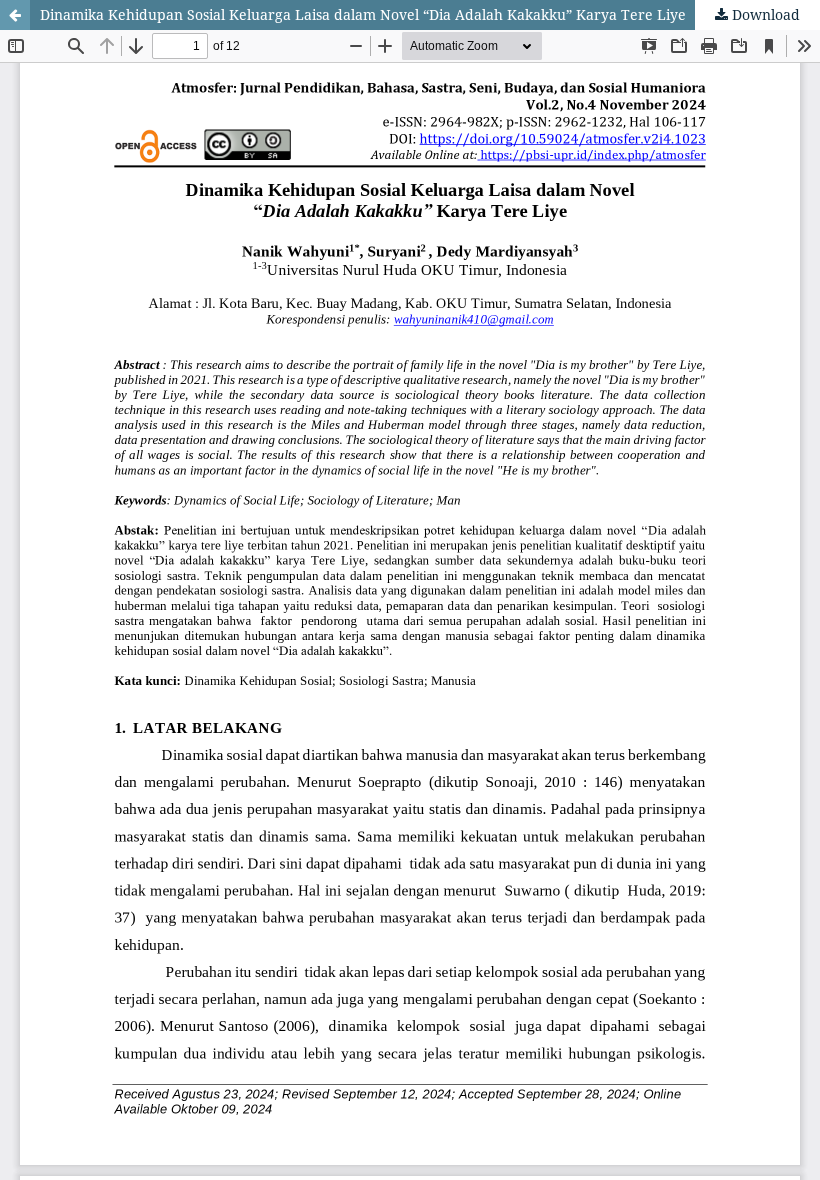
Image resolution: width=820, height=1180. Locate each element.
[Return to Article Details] (15, 15)
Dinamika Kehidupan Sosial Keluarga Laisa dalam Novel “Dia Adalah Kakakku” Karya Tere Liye (363, 14)
